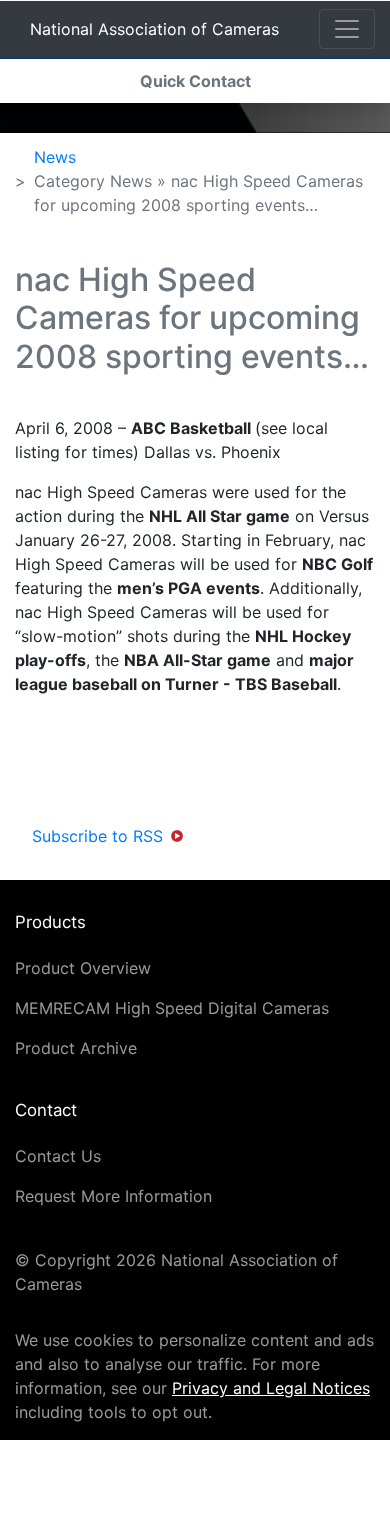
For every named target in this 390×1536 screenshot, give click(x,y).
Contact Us (58, 1156)
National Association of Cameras (154, 32)
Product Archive (76, 1048)
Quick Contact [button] (195, 81)
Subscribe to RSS (97, 836)
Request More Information (113, 1196)
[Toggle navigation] (347, 29)
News (55, 157)
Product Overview (83, 968)
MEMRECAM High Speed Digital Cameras (172, 1008)
